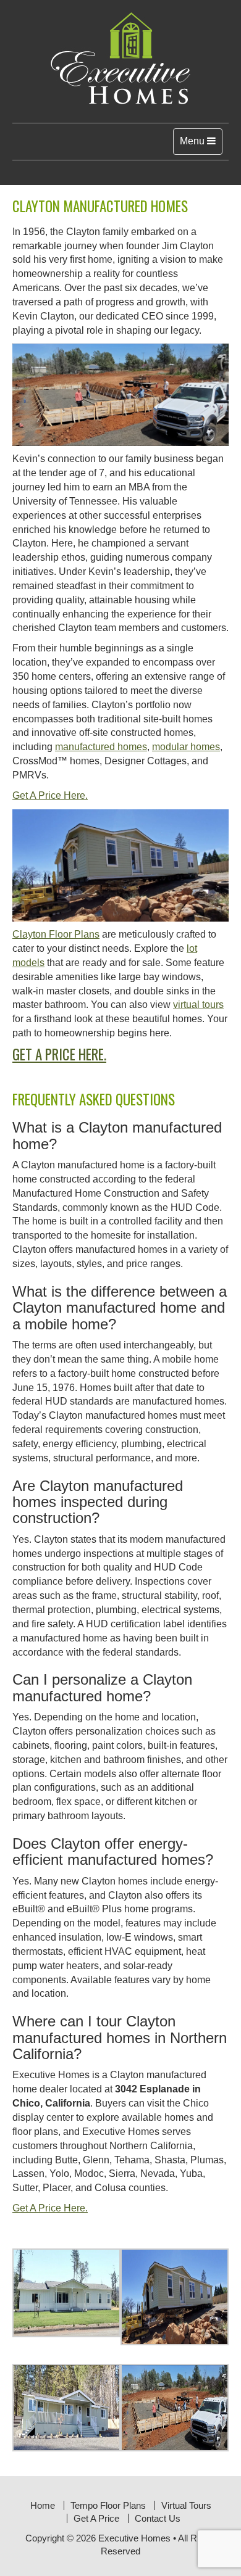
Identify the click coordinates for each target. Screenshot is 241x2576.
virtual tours (198, 1005)
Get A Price (96, 2518)
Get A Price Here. (50, 795)
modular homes (186, 747)
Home (43, 2505)
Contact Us (158, 2518)
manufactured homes (101, 747)
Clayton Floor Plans (56, 934)
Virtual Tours (186, 2505)
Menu (201, 145)
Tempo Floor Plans (108, 2505)
